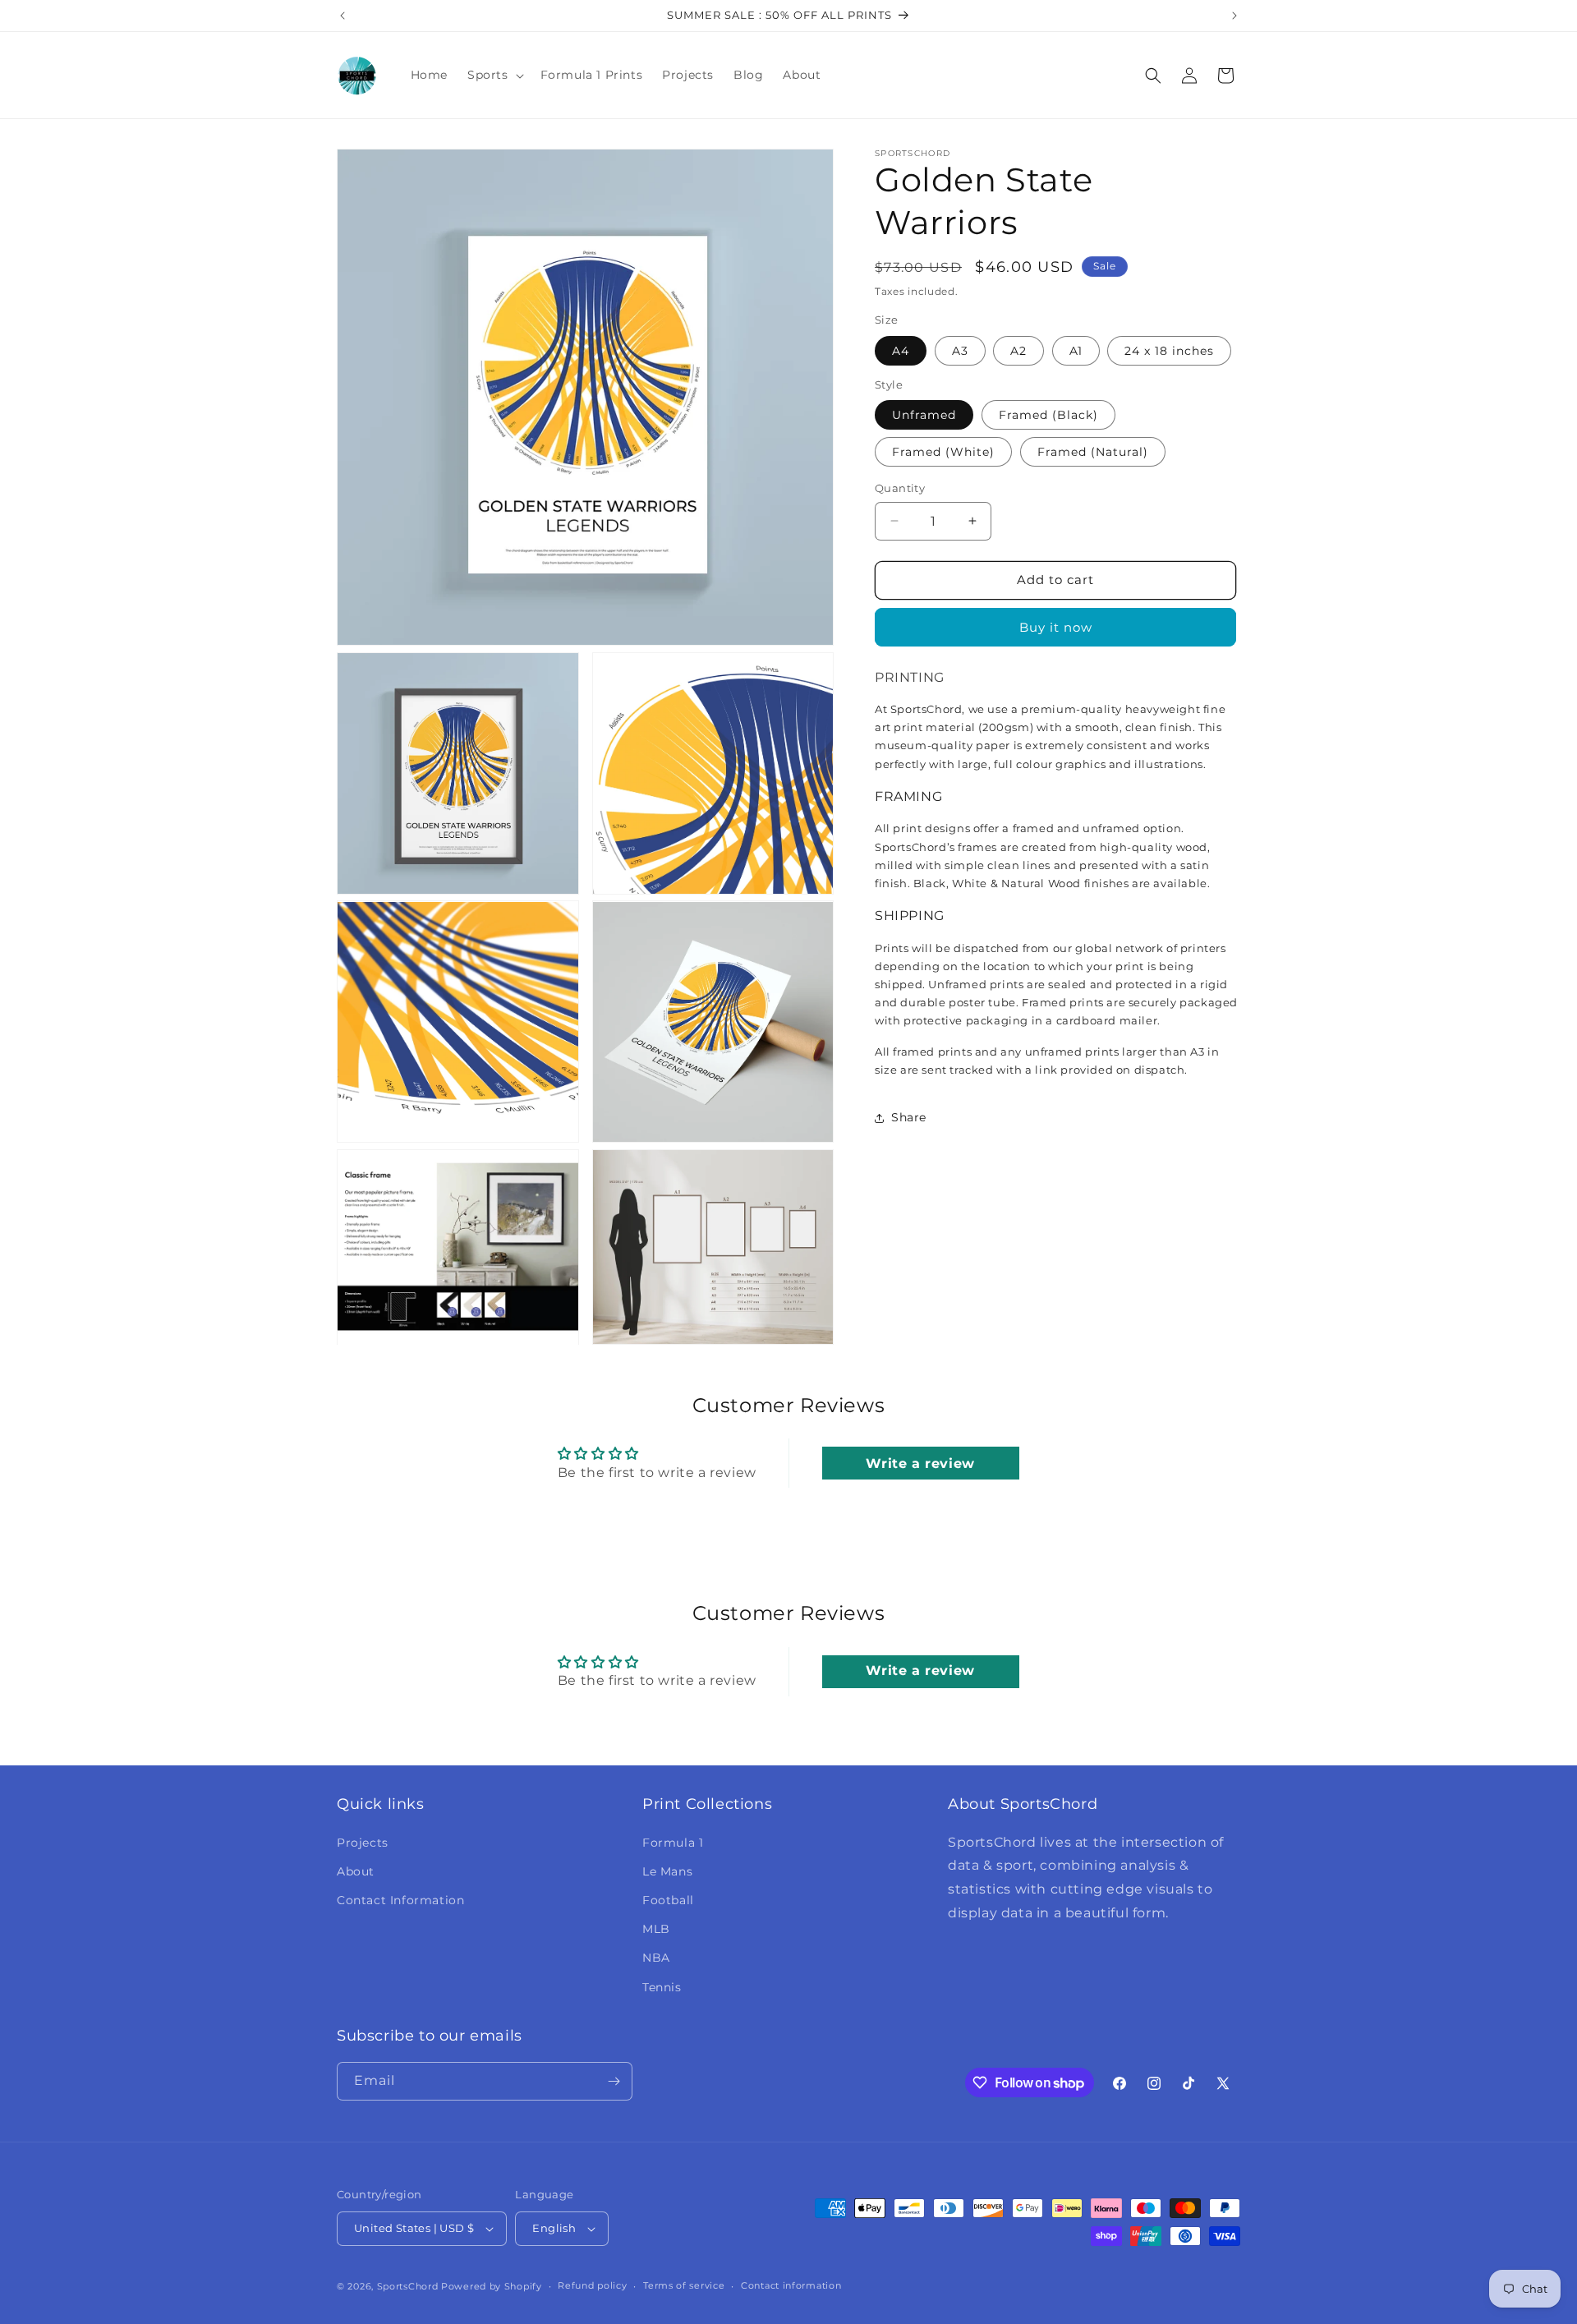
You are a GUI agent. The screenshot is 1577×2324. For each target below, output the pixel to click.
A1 (1076, 351)
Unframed (924, 415)
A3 (960, 351)
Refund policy (592, 2285)
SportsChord (408, 2286)
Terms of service (684, 2285)
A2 (1018, 351)
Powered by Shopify (492, 2286)
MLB (656, 1929)
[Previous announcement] (343, 16)
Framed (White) (943, 452)
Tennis (662, 1987)
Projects (363, 1843)
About (356, 1871)
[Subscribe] (614, 2081)
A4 (901, 351)
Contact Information (400, 1900)
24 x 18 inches (1169, 351)
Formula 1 (673, 1843)
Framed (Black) (1048, 415)
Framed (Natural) (1093, 452)
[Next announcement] (1234, 16)
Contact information (791, 2285)
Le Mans (667, 1871)
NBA (656, 1958)
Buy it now (1056, 627)
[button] (494, 75)
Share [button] (909, 1117)
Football (668, 1900)
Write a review (920, 1463)
